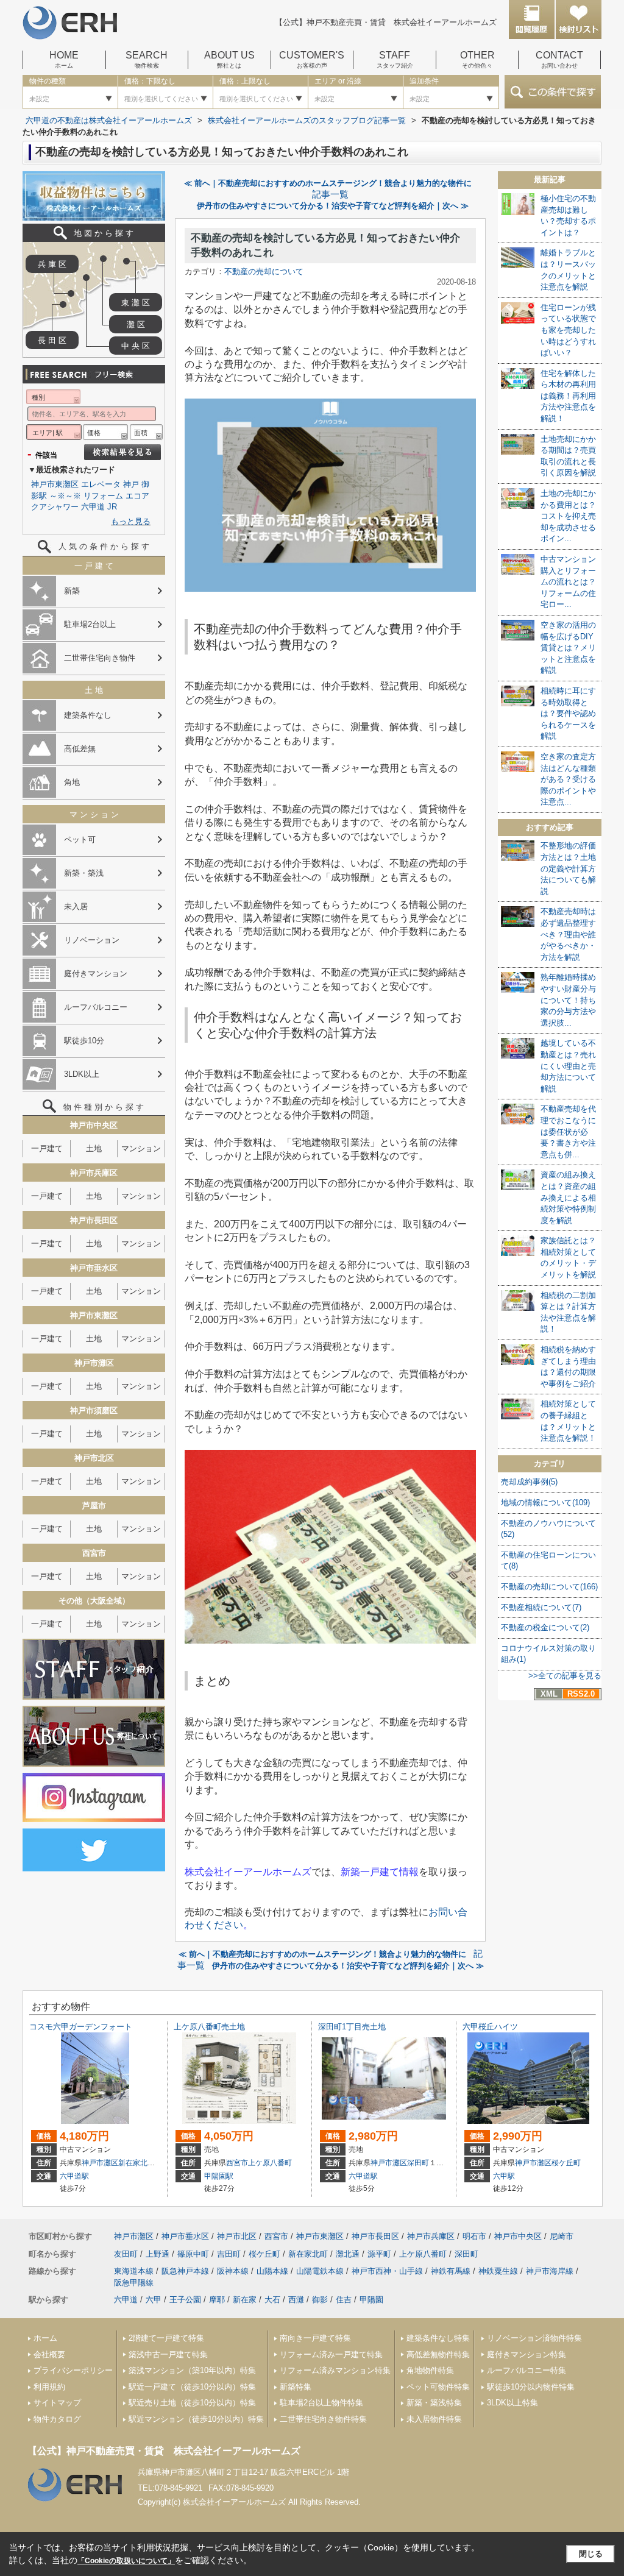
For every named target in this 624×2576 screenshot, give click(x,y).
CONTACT (559, 60)
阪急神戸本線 (185, 2271)
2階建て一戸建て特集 (166, 2338)
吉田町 (229, 2254)
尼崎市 (562, 2236)
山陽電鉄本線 (320, 2271)
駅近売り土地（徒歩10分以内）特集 (192, 2403)
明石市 (474, 2236)
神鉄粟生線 (498, 2271)
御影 (320, 2300)
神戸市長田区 (375, 2236)
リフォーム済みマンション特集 (335, 2370)
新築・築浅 (84, 873)
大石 (272, 2300)
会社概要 (49, 2354)
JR (112, 507)
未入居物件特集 (434, 2419)
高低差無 (80, 749)
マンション (141, 1148)
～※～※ (65, 496)
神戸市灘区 (100, 2163)
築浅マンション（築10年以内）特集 (192, 2370)
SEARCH (147, 60)
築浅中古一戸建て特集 (168, 2354)
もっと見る (131, 521)
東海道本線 (134, 2271)
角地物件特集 (430, 2370)
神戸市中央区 (518, 2236)
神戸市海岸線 (550, 2271)
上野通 (158, 2254)
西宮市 (237, 2163)
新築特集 (296, 2387)
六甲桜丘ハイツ (490, 2027)
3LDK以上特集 (512, 2403)
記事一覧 (330, 194)
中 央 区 (136, 346)
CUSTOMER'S (312, 60)
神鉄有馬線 (451, 2271)
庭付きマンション (96, 974)
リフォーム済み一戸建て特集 (331, 2354)
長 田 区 (52, 340)
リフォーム (103, 496)
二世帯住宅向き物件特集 (323, 2419)
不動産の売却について (264, 271)
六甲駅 (504, 2176)
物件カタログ (57, 2419)
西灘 (296, 2300)
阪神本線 (233, 2271)
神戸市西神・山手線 (387, 2271)
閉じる (591, 2554)
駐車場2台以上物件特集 (321, 2403)
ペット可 (80, 839)
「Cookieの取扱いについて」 (126, 2561)
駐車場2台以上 (90, 624)
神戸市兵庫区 (431, 2236)
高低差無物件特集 (438, 2354)
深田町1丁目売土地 (352, 2027)
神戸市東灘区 (55, 484)
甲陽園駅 (219, 2176)
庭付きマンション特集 (526, 2354)
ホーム (45, 2338)
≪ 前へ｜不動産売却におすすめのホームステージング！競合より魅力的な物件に (328, 183)
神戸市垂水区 (185, 2236)
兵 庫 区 (52, 264)
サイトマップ (57, 2403)
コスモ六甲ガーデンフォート (81, 2027)
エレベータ (101, 484)
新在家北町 (136, 2163)
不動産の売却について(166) (549, 1587)
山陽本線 (272, 2271)
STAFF (395, 60)
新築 (72, 591)
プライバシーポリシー (73, 2370)
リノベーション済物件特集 (534, 2338)
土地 (94, 1148)
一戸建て (47, 1148)
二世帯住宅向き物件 (100, 658)
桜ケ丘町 (566, 2163)
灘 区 (136, 325)
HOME (64, 60)
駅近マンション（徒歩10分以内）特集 (196, 2419)
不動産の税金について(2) (545, 1627)
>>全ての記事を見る (565, 1676)
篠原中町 (193, 2254)
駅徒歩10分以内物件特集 (531, 2387)
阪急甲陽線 (134, 2283)
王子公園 (185, 2300)
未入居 (76, 907)
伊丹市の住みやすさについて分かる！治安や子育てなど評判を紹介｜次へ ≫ (333, 206)
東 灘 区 (136, 303)
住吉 (344, 2300)
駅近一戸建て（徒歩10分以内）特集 (192, 2387)
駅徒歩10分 (84, 1041)
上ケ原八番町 (270, 2163)
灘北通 (348, 2254)
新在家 (245, 2300)
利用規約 (49, 2387)
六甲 (154, 2300)
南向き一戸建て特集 (315, 2338)
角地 (72, 782)
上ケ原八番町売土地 (209, 2027)
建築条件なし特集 (438, 2338)
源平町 (379, 2254)
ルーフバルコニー (96, 1007)
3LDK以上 (82, 1074)
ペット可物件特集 (438, 2387)
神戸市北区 (237, 2236)
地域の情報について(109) (545, 1503)
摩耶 (217, 2300)
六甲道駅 (74, 2176)
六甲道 (93, 507)
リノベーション (92, 940)
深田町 (418, 2163)
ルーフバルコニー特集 (526, 2370)
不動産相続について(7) (541, 1607)
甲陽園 (371, 2300)
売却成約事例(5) (529, 1482)
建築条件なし (88, 715)
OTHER (477, 60)
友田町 (126, 2254)
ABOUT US (229, 60)
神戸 (131, 484)
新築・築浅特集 (434, 2403)
